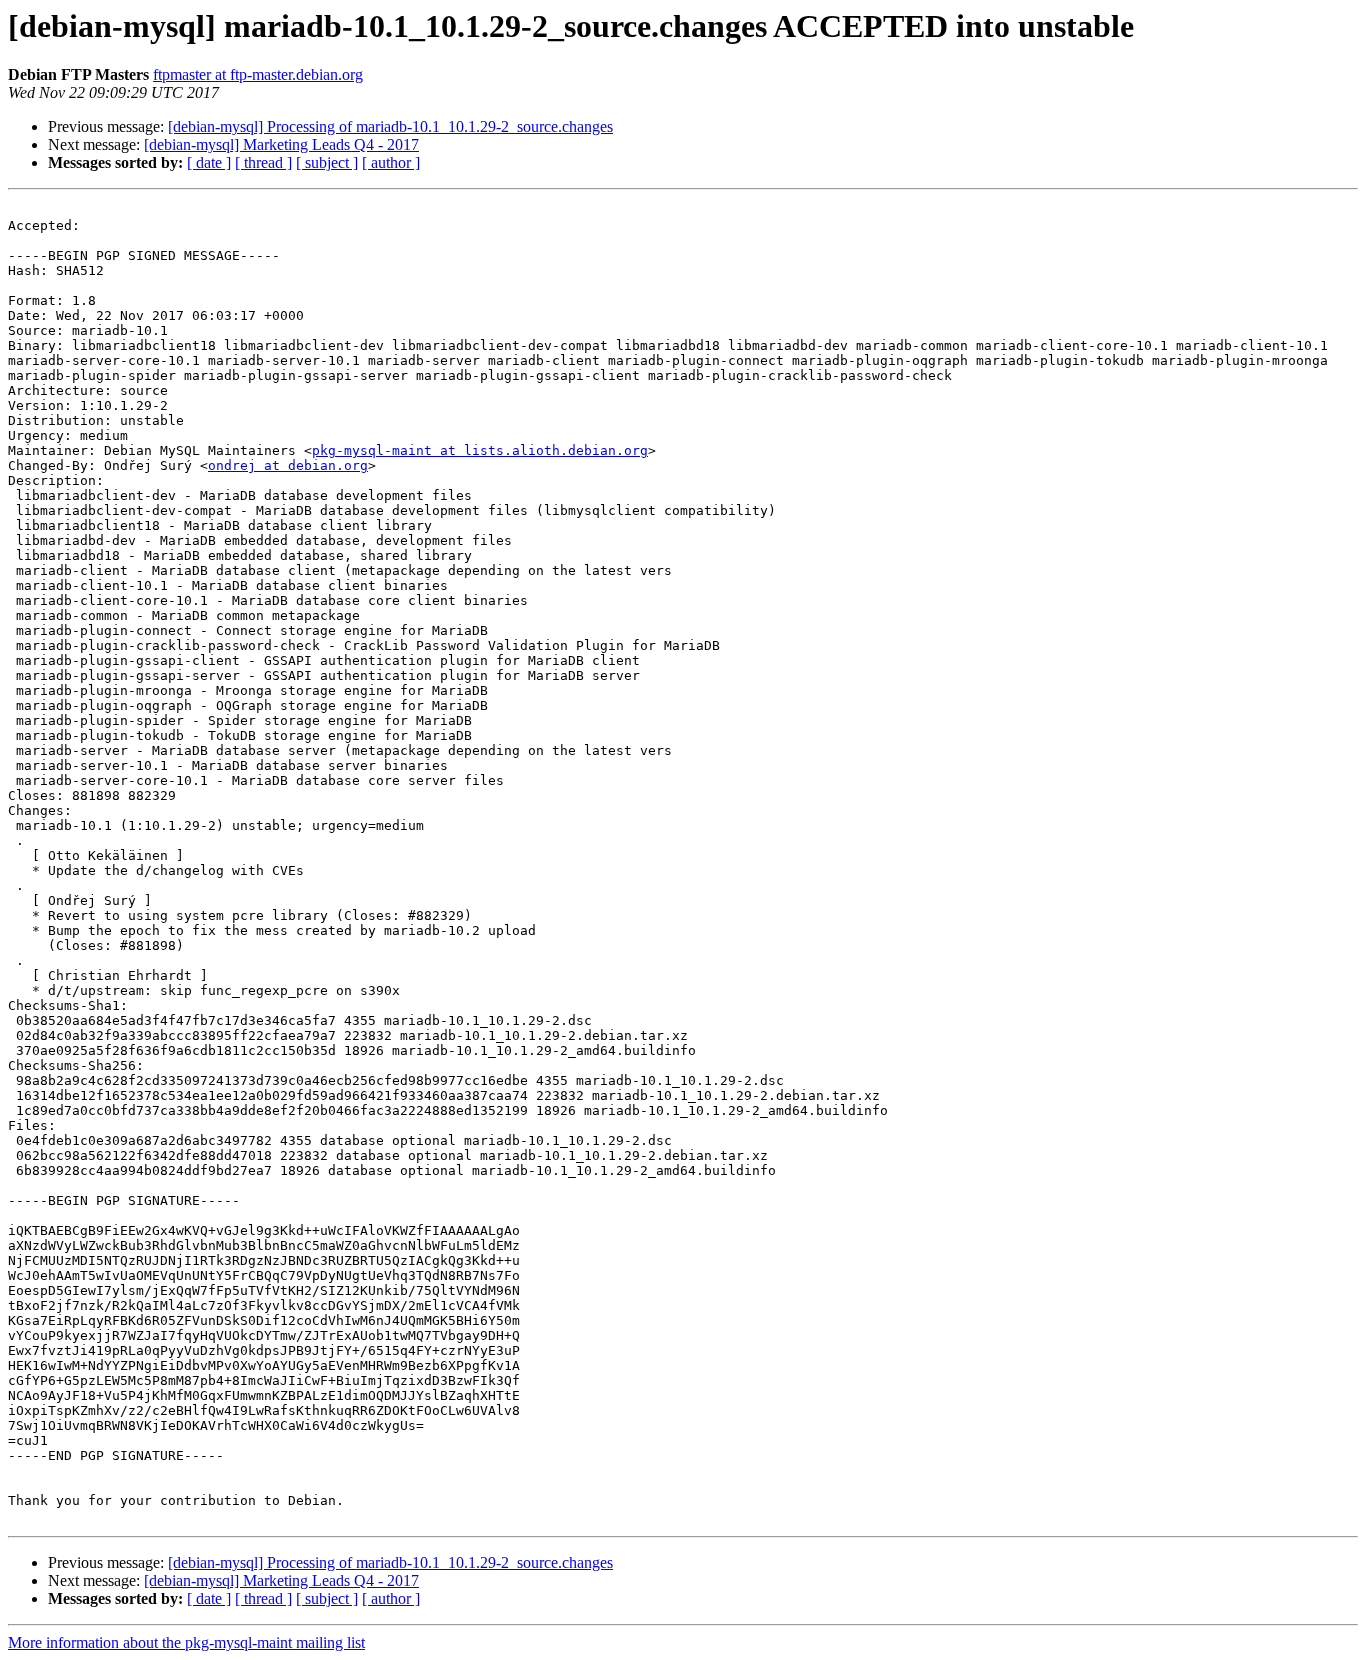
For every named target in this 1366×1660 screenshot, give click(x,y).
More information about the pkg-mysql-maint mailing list (186, 1642)
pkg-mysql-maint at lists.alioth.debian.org (480, 450)
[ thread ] (263, 162)
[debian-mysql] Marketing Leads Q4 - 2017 (281, 144)
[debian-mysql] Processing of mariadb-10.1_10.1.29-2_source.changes (390, 126)
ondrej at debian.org (288, 465)
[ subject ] (327, 162)
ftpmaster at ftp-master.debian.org (258, 74)
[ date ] (209, 162)
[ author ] (391, 162)
